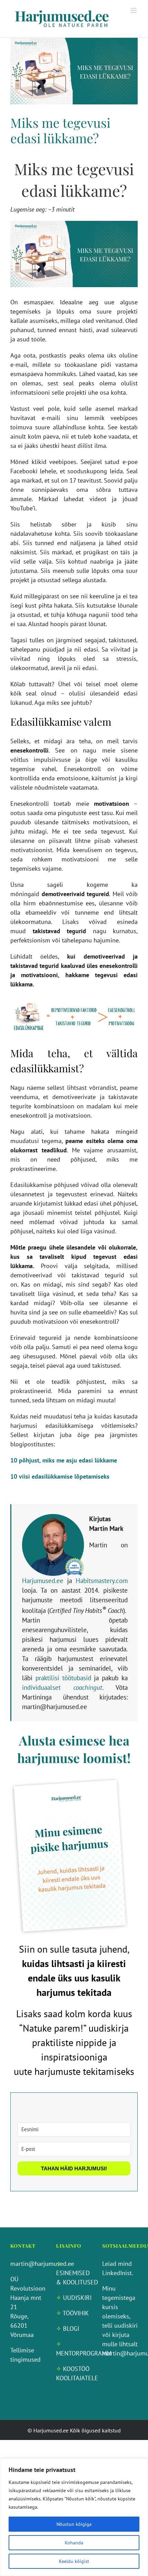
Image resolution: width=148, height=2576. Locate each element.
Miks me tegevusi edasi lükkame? (60, 130)
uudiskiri (126, 2325)
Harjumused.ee (43, 1581)
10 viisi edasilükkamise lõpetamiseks (60, 1476)
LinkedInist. (118, 2273)
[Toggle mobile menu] (134, 10)
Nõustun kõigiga (74, 2524)
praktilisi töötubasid (63, 1678)
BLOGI (71, 2329)
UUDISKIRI (77, 2298)
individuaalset (62, 1687)
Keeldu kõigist (74, 2561)
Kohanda (74, 2543)
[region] (74, 2517)
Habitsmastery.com (102, 1581)
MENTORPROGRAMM (84, 2353)
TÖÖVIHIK (76, 2313)
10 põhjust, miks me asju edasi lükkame (64, 1460)
